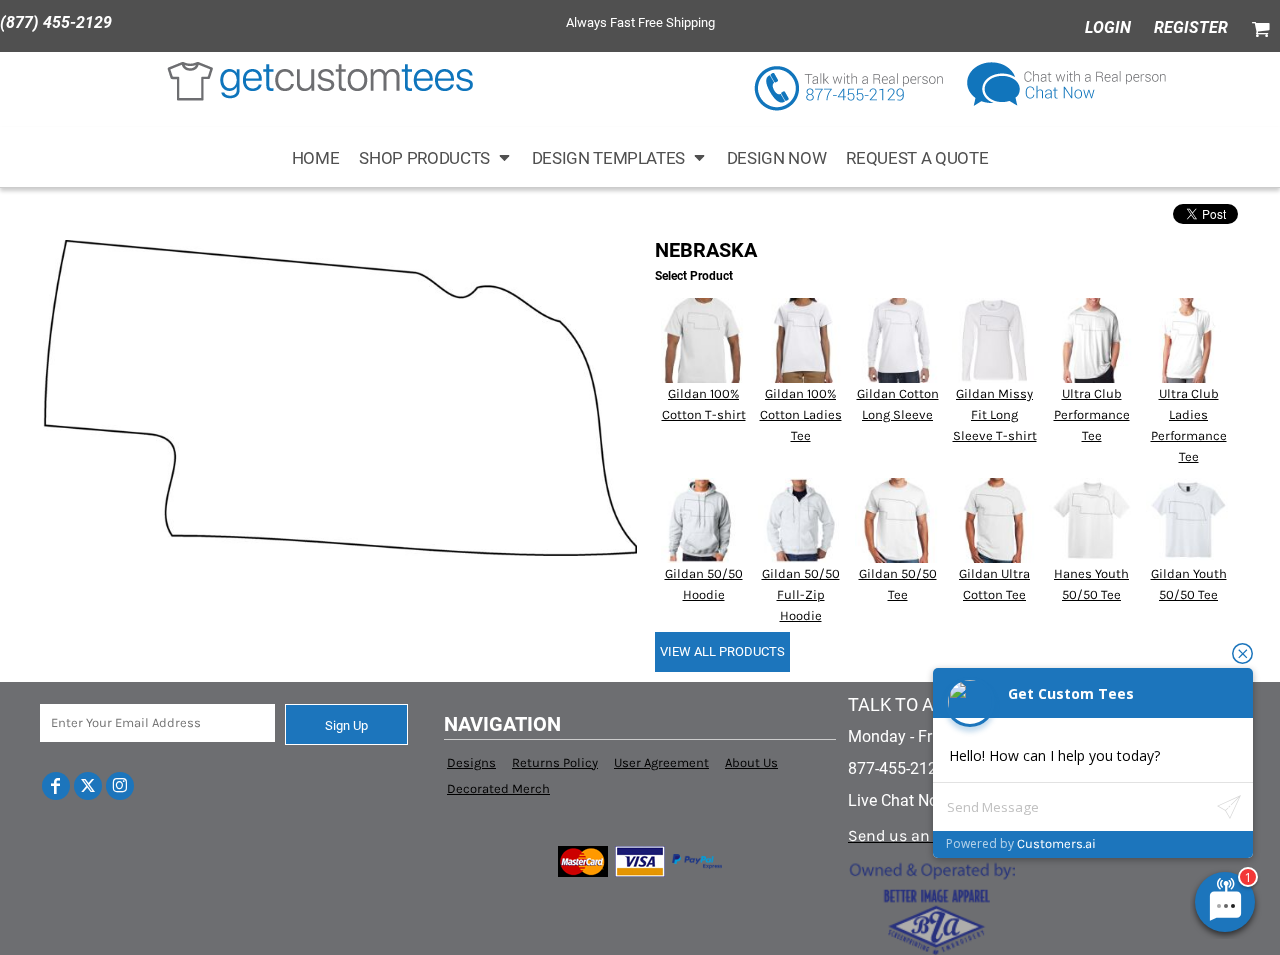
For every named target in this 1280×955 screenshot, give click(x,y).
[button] (435, 157)
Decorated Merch (498, 788)
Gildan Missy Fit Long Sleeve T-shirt (995, 414)
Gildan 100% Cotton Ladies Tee (801, 414)
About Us (751, 762)
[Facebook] (56, 786)
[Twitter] (88, 786)
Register (1191, 27)
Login (1108, 27)
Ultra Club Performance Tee (1092, 414)
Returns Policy (555, 762)
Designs (471, 762)
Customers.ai (1056, 843)
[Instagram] (120, 786)
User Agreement (661, 762)
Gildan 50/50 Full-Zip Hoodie (801, 594)
